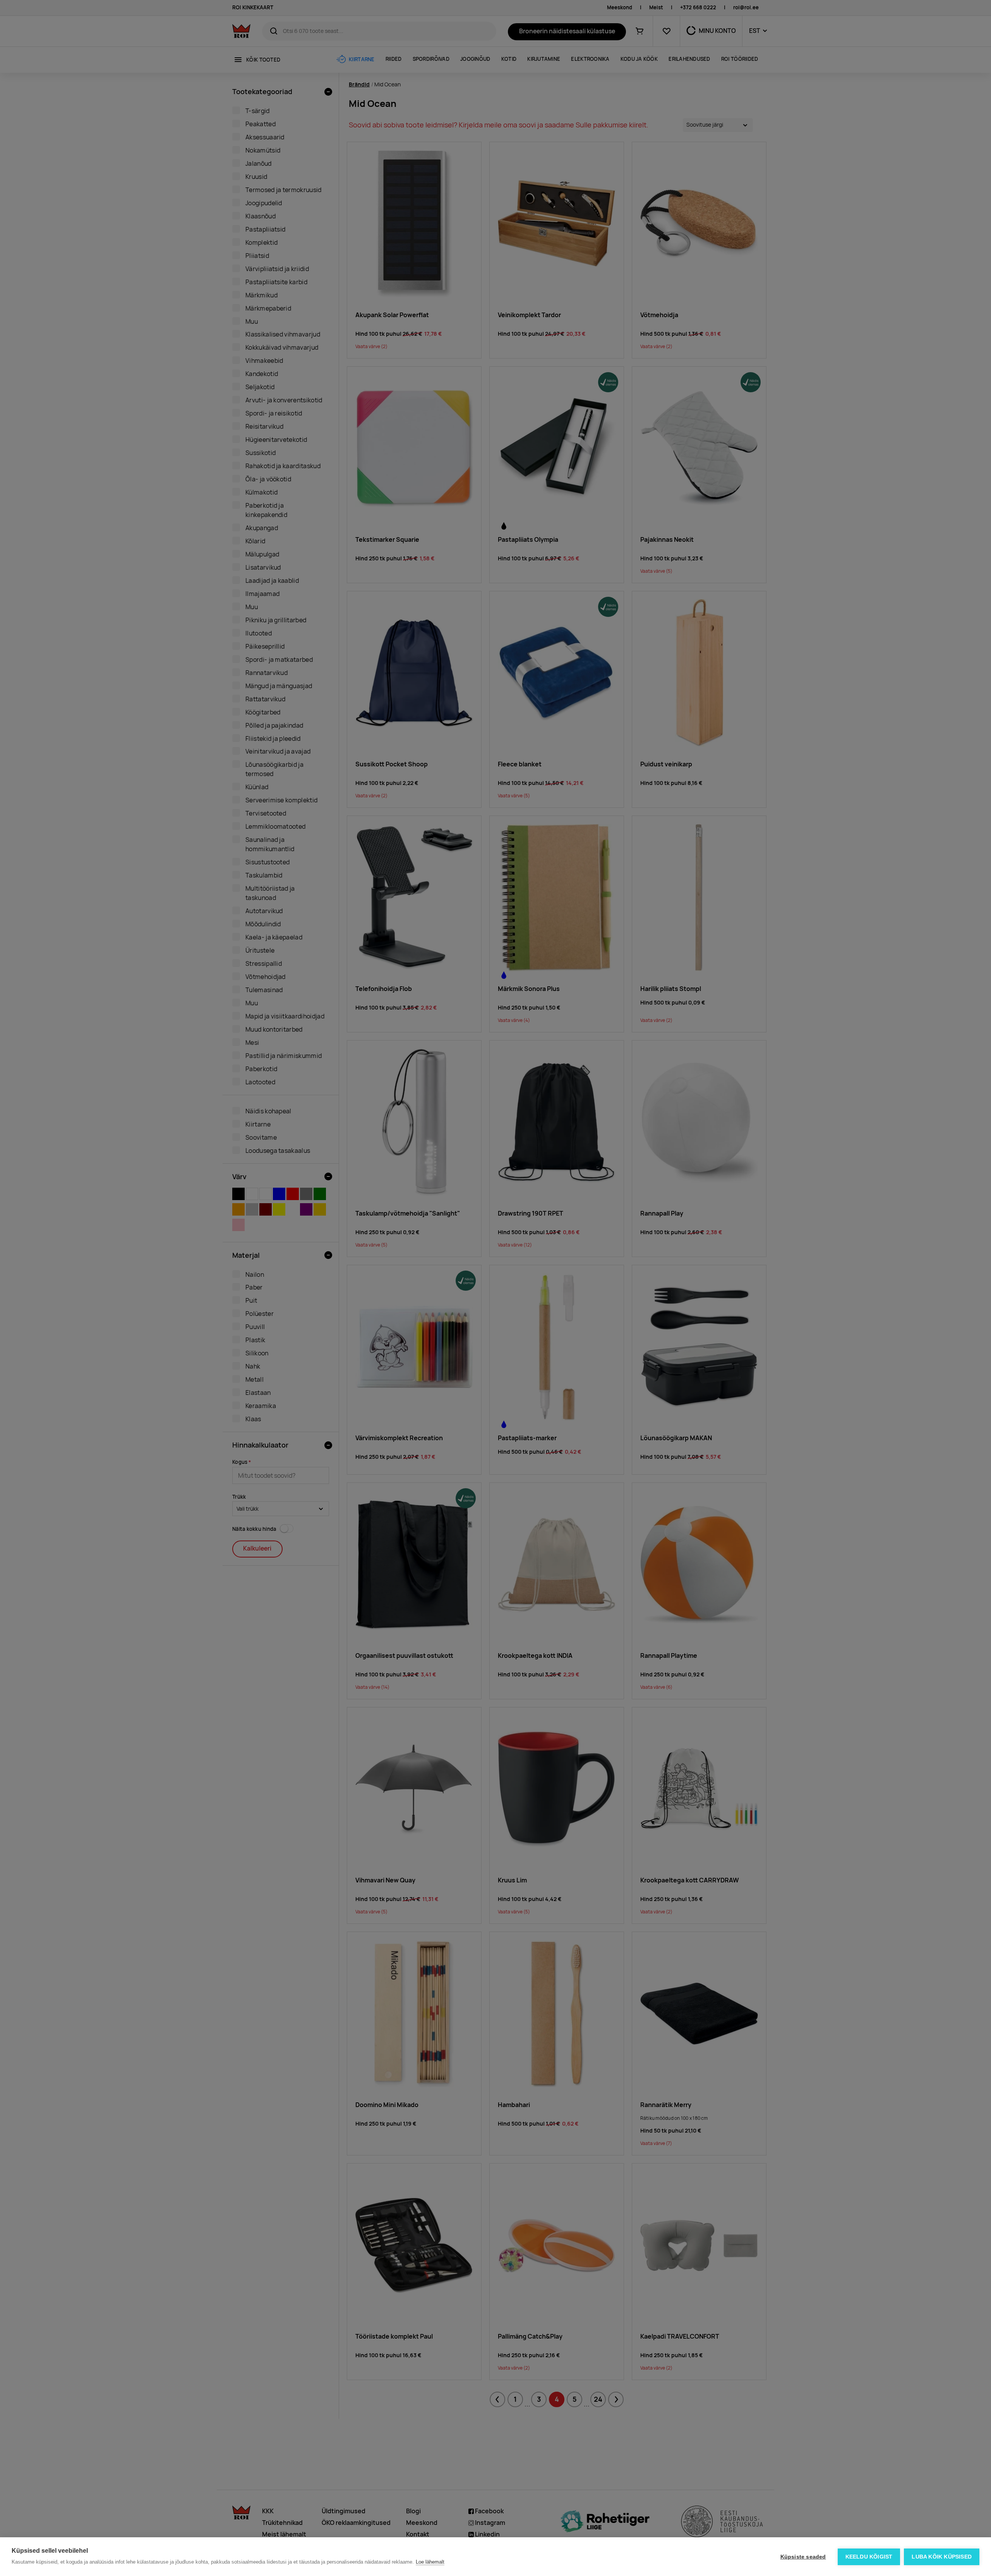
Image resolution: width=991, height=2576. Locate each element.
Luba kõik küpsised (942, 2557)
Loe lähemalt (430, 2562)
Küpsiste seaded (803, 2557)
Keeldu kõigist (869, 2557)
